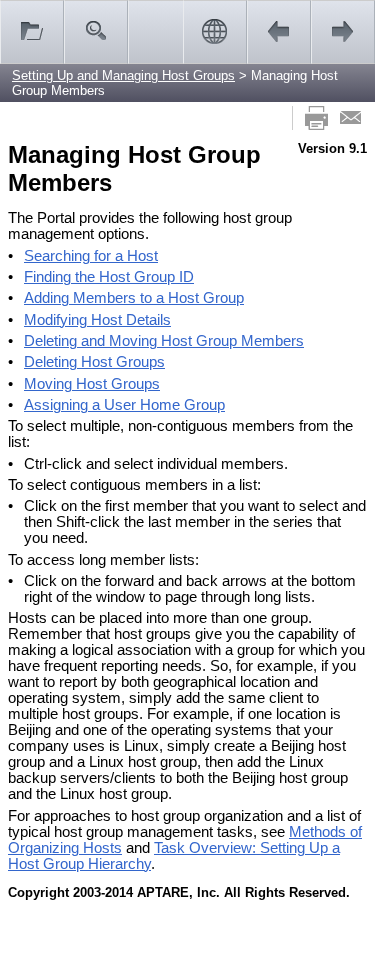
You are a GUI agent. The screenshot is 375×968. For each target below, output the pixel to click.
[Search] (96, 32)
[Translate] (215, 32)
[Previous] (279, 32)
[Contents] (32, 32)
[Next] (343, 32)
